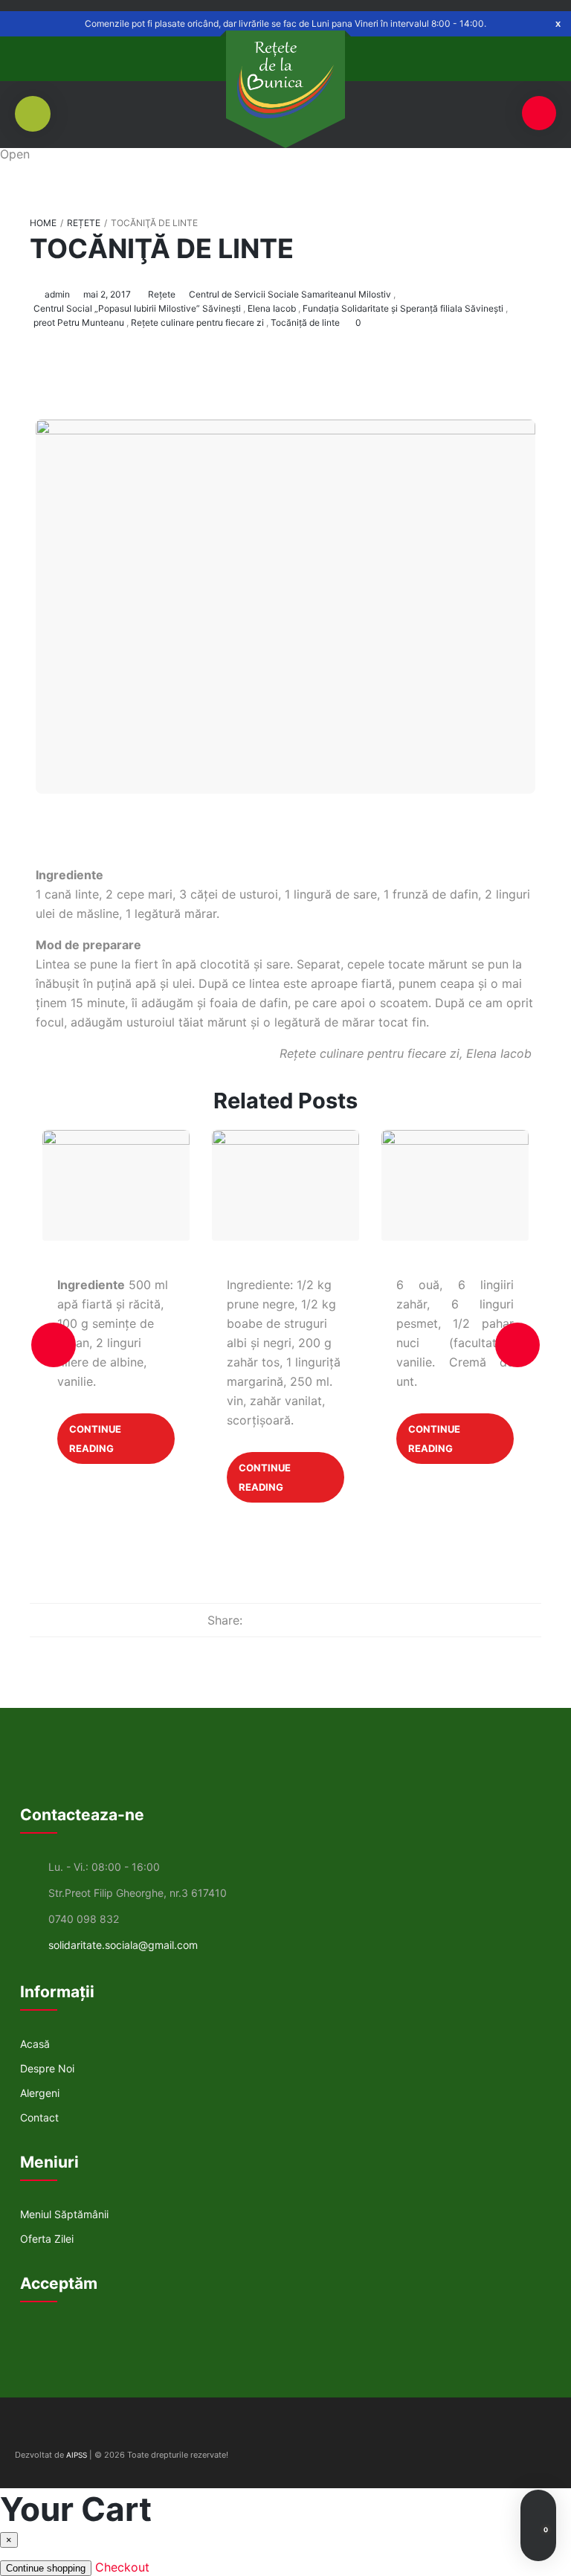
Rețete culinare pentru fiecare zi (197, 322)
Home (43, 223)
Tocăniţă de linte (162, 248)
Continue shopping (46, 2568)
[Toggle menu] (539, 113)
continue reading (95, 1439)
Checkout (122, 2567)
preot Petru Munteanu (79, 322)
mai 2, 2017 (107, 294)
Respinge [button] (558, 23)
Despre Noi (47, 2068)
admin (57, 294)
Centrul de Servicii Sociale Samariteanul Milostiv (290, 294)
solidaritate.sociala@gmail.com (123, 1945)
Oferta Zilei (47, 2239)
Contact (39, 2117)
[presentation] (54, 1345)
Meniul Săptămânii (64, 2214)
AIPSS (77, 2455)
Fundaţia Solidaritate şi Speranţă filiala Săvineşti (403, 308)
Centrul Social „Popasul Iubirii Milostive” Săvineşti (137, 308)
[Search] (538, 2508)
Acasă (35, 2044)
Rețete (84, 223)
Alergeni (40, 2093)
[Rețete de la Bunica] (285, 80)
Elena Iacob (272, 308)
